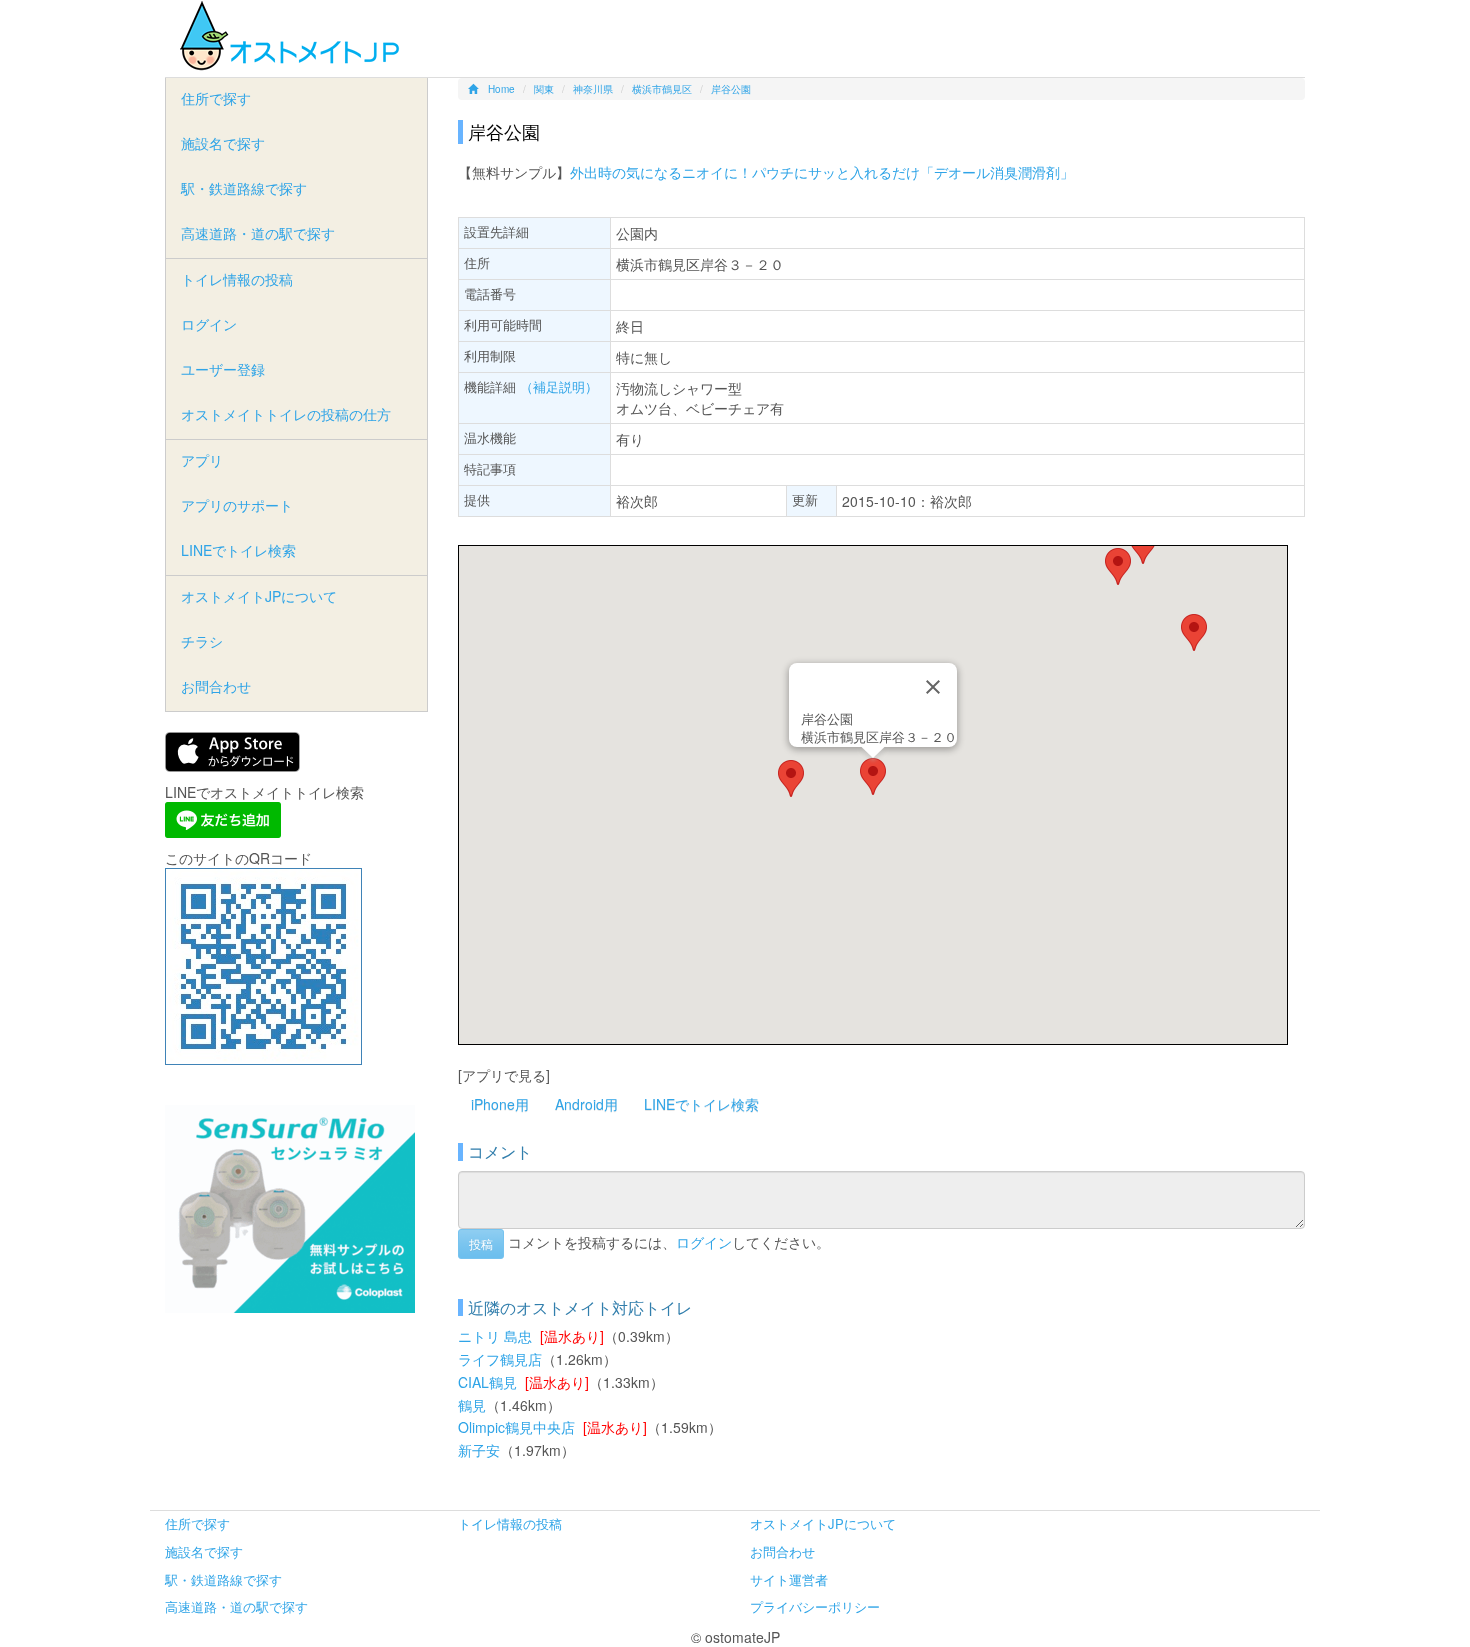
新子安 (479, 1450)
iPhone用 (500, 1104)
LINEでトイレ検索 (701, 1104)
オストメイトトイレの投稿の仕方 (286, 414)
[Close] (933, 687)
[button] (873, 776)
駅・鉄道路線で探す (244, 188)
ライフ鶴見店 (500, 1359)
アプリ (202, 460)
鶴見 (472, 1405)
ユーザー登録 (223, 369)
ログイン (704, 1241)
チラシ (202, 641)
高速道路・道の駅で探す (258, 233)
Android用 (586, 1104)
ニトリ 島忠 (495, 1336)
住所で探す (216, 98)
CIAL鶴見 (487, 1382)
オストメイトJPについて (259, 596)
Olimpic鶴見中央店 (516, 1427)
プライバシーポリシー (815, 1606)
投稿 (481, 1243)
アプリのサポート (237, 505)
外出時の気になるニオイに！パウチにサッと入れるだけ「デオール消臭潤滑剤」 (822, 172)
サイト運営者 (789, 1579)
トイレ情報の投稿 (237, 279)
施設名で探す (223, 143)
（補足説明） (559, 386)
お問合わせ (216, 686)
